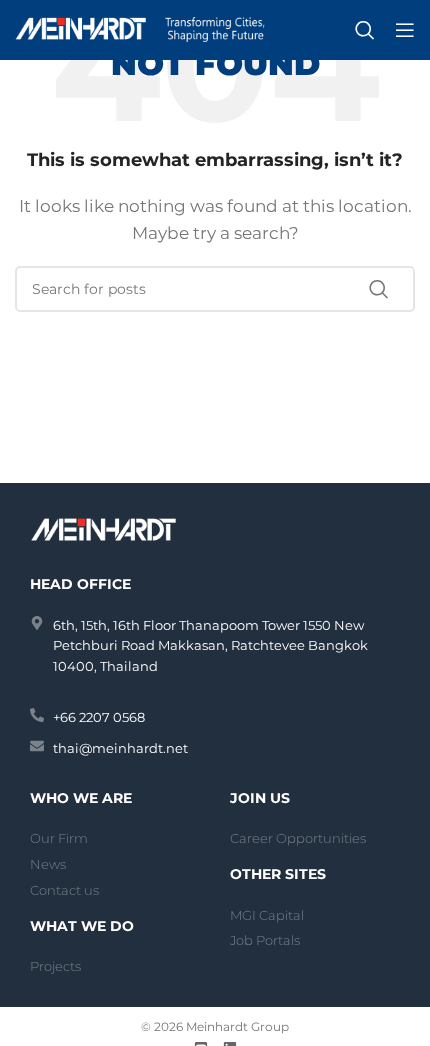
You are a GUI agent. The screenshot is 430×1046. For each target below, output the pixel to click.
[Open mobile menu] (405, 30)
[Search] (365, 30)
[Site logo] (140, 28)
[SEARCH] (392, 289)
